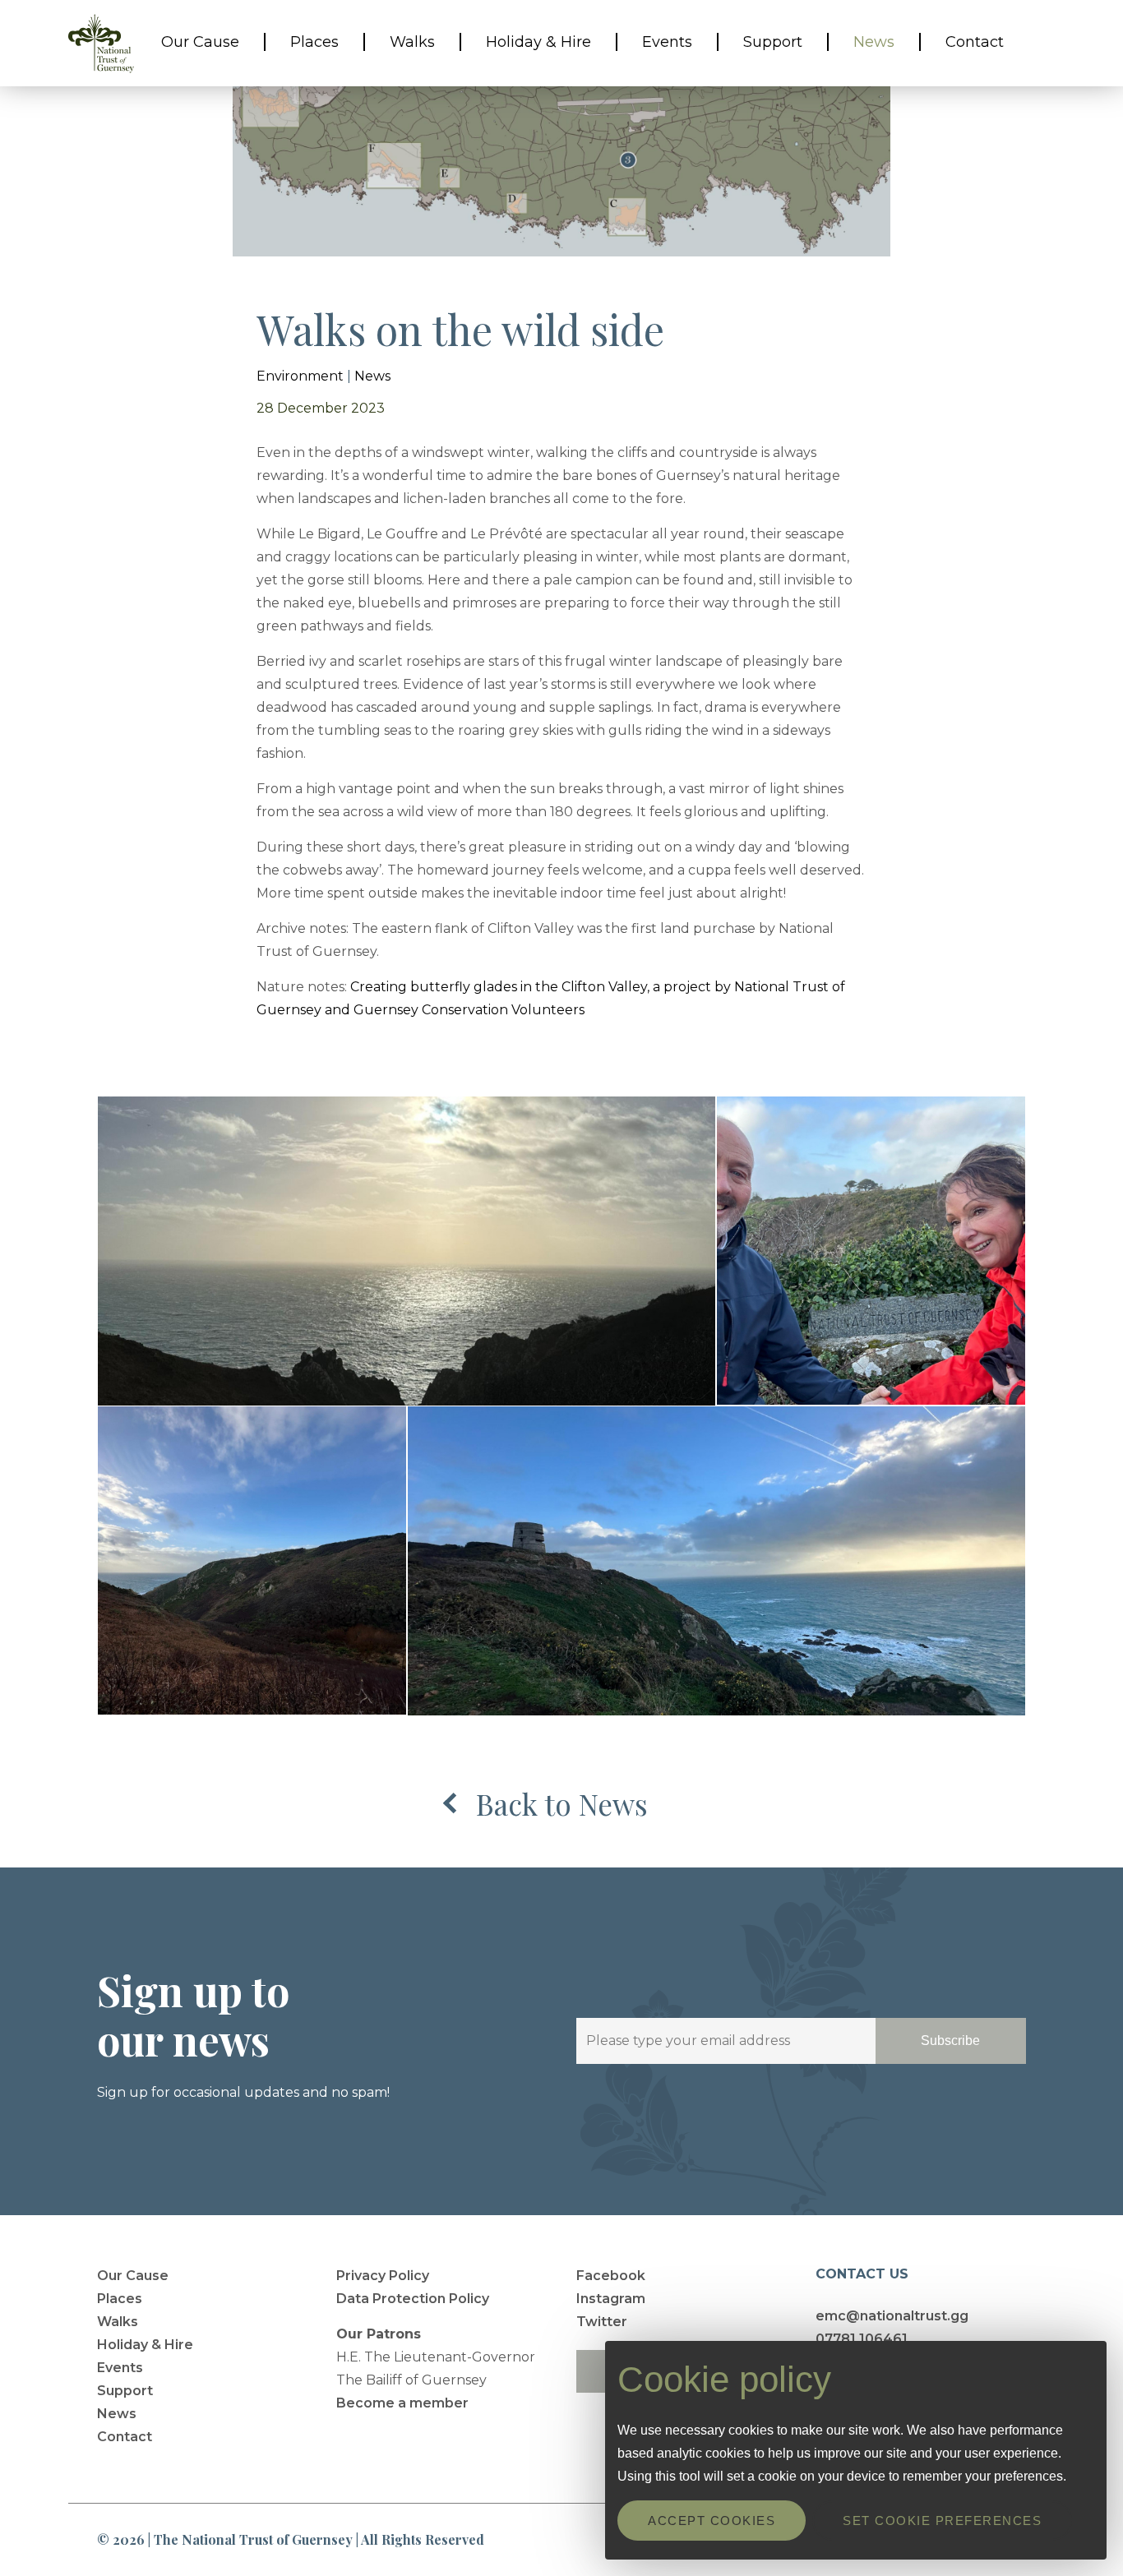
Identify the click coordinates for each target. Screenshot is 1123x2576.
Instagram (611, 2299)
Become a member (402, 2403)
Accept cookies (712, 2521)
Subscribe (950, 2040)
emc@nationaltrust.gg (892, 2316)
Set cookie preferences (942, 2521)
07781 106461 (862, 2339)
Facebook (611, 2276)
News (372, 376)
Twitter (602, 2322)
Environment (300, 376)
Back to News (562, 1804)
